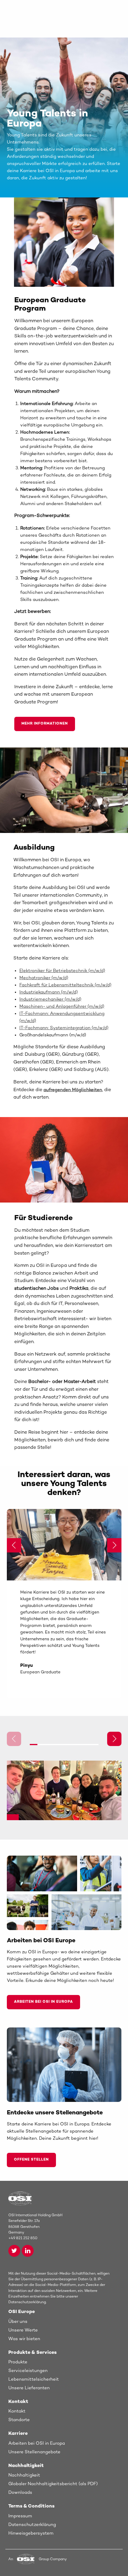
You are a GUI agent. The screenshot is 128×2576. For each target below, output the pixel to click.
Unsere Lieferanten (29, 2388)
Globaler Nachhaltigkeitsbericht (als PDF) (53, 2484)
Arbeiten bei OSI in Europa (43, 2002)
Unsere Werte (23, 2330)
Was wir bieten (24, 2339)
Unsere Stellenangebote (34, 2452)
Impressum (20, 2516)
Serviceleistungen (28, 2371)
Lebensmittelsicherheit (34, 2379)
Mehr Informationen (45, 724)
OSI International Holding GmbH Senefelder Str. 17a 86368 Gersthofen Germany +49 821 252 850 (35, 2227)
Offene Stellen (31, 2160)
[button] (114, 1545)
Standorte (19, 2420)
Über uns (18, 2322)
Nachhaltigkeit (24, 2475)
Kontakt (17, 2411)
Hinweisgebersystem (31, 2533)
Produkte (18, 2362)
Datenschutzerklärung (32, 2525)
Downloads (20, 2493)
